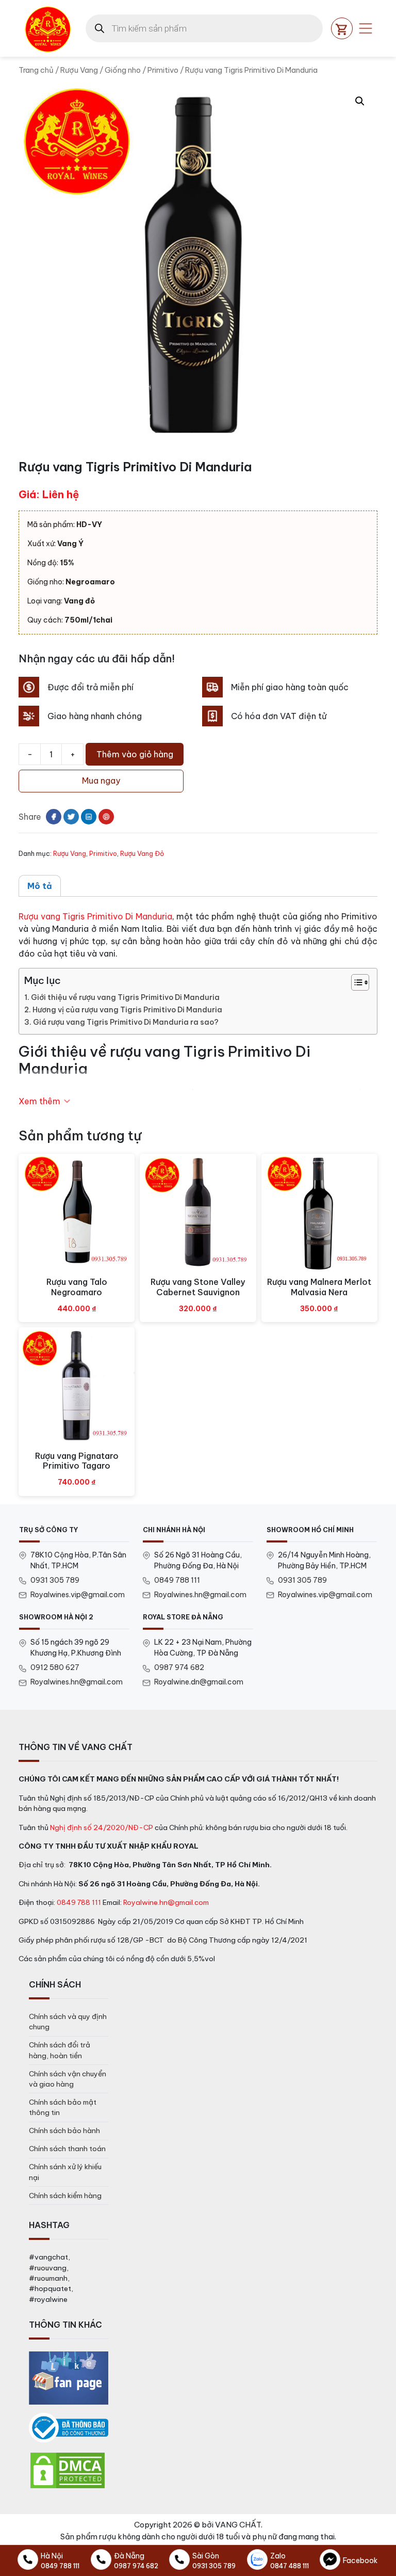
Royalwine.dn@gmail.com (199, 1682)
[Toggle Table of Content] (355, 982)
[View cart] (342, 28)
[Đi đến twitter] (71, 817)
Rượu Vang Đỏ (142, 853)
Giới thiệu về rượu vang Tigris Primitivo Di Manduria (125, 997)
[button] (360, 101)
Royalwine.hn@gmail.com (166, 1902)
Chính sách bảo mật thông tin (63, 2107)
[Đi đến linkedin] (89, 817)
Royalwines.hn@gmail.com (200, 1595)
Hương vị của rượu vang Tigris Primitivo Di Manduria (127, 1010)
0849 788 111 (177, 1580)
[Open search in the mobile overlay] (204, 28)
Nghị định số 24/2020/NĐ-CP (102, 1827)
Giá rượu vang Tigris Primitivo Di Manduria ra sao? (126, 1022)
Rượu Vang (79, 70)
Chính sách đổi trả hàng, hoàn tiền (60, 2050)
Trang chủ (36, 70)
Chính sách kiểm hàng (65, 2196)
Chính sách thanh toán (67, 2149)
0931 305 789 (55, 1580)
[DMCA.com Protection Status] (68, 2470)
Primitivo (163, 70)
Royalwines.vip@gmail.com (78, 1595)
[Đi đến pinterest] (106, 817)
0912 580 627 (55, 1667)
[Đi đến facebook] (54, 817)
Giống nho (123, 70)
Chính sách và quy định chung (68, 2022)
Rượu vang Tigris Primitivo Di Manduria (95, 916)
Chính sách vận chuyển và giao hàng (68, 2079)
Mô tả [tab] (40, 886)
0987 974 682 (179, 1667)
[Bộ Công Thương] (69, 2428)
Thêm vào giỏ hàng (135, 754)
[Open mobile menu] (366, 28)
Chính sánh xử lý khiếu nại (65, 2172)
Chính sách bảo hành (64, 2130)
